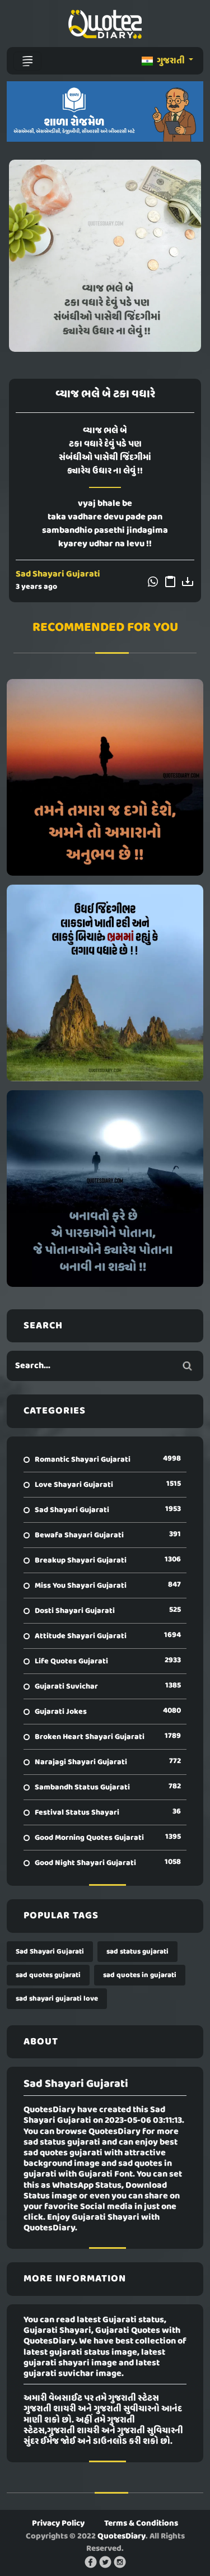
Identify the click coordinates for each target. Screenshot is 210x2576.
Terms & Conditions (141, 2523)
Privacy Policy (58, 2523)
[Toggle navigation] (27, 61)
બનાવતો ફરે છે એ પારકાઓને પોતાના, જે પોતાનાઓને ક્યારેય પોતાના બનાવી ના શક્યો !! (105, 1188)
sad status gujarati (137, 1952)
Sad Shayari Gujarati (58, 574)
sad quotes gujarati (48, 1975)
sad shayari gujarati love (57, 1999)
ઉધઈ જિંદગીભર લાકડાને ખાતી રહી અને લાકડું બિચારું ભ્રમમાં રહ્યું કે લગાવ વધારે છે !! (105, 983)
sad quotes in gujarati (140, 1975)
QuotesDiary (122, 2536)
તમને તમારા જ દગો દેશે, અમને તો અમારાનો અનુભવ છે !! (105, 777)
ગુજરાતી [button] (171, 61)
